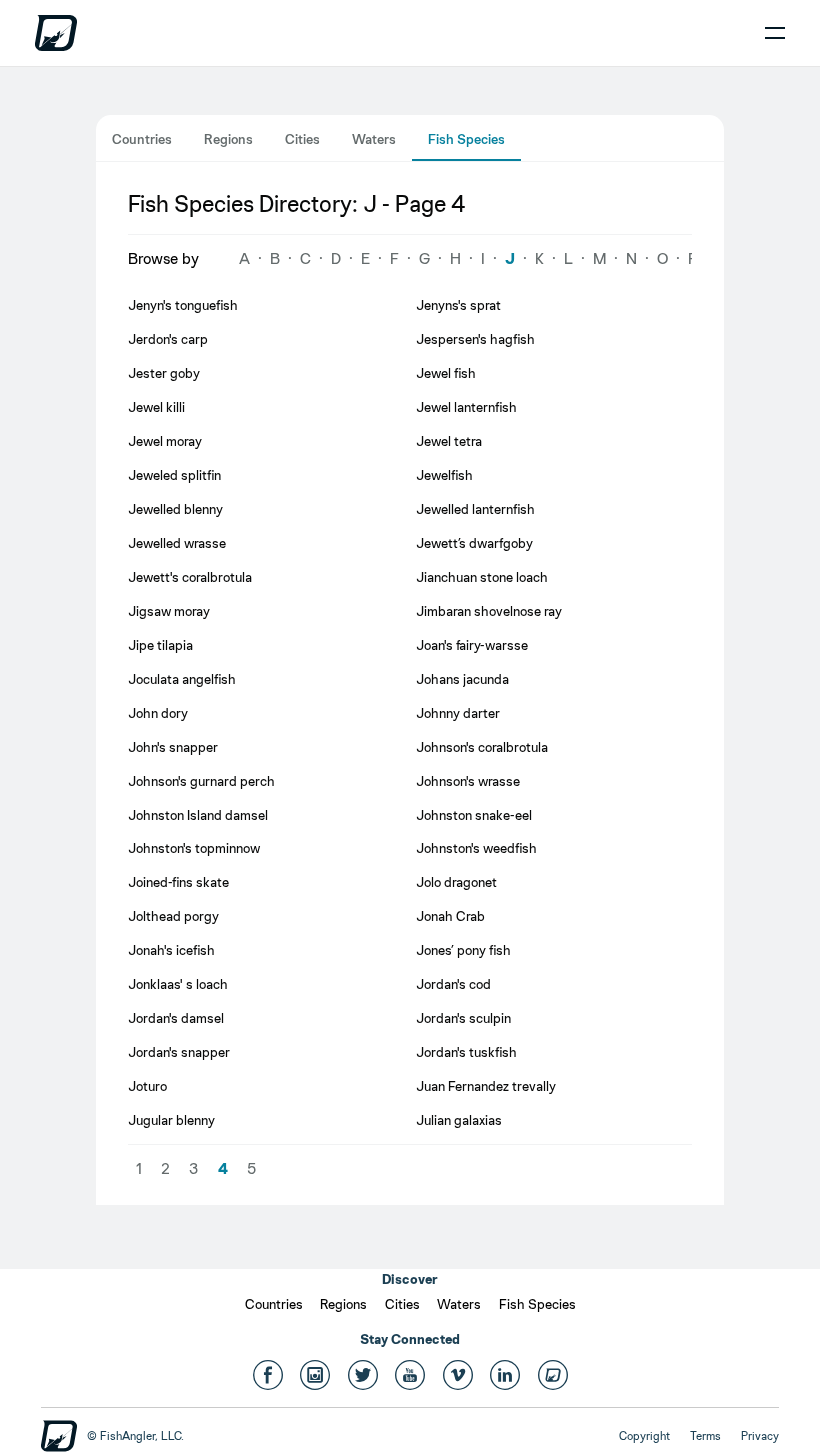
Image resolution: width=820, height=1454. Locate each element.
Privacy (760, 1436)
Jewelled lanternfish (475, 509)
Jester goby (164, 373)
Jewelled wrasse (177, 543)
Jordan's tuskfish (466, 1052)
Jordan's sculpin (463, 1018)
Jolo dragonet (456, 882)
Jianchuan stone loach (482, 577)
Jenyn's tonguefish (183, 305)
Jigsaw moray (169, 611)
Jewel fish (446, 373)
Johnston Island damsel (198, 815)
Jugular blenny (171, 1120)
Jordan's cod (453, 984)
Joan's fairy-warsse (472, 645)
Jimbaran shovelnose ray (489, 611)
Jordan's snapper (179, 1052)
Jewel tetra (449, 441)
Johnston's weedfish (476, 848)
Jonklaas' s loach (178, 984)
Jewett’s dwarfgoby (474, 543)
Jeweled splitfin (174, 475)
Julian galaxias (459, 1120)
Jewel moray (165, 441)
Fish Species (466, 139)
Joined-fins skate (178, 882)
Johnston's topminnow (194, 848)
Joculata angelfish (182, 679)
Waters (374, 139)
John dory (158, 713)
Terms (705, 1436)
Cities (302, 139)
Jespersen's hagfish (475, 339)
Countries (142, 139)
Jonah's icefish (171, 950)
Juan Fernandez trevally (486, 1086)
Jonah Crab (450, 916)
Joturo (147, 1086)
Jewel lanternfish (466, 407)
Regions (228, 139)
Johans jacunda (462, 679)
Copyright (644, 1436)
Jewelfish (444, 475)
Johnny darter (458, 713)
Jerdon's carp (168, 339)
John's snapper (173, 747)
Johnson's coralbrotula (482, 747)
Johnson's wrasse (468, 781)
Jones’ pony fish (463, 950)
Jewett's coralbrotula (190, 577)
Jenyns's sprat (458, 305)
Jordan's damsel (176, 1018)
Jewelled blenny (175, 509)
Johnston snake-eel (474, 815)
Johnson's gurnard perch (201, 781)
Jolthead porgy (173, 916)
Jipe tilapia (160, 645)
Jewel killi (156, 407)
